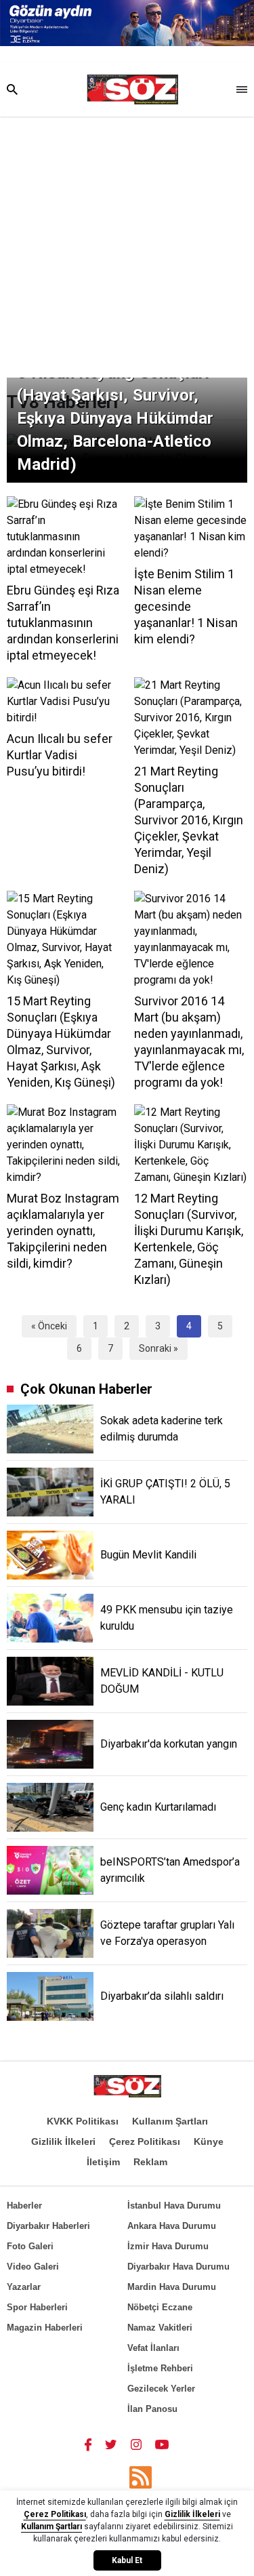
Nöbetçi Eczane (160, 2307)
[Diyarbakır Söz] (132, 89)
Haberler (24, 2206)
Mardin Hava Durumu (172, 2287)
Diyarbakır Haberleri (48, 2226)
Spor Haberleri (37, 2307)
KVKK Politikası (83, 2121)
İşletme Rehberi (160, 2368)
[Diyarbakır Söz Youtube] (162, 2444)
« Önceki (49, 1326)
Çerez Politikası (145, 2141)
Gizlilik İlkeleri (63, 2141)
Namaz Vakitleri (160, 2328)
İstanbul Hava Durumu (174, 2206)
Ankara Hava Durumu (172, 2226)
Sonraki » (158, 1348)
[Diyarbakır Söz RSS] (141, 2477)
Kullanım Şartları (170, 2121)
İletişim (103, 2162)
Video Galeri (33, 2267)
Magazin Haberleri (45, 2328)
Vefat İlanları (153, 2348)
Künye (209, 2141)
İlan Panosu (152, 2409)
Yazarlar (24, 2287)
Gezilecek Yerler (161, 2389)
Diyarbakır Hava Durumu (178, 2267)
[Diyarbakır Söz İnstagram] (136, 2444)
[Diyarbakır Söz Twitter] (111, 2444)
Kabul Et (127, 2560)
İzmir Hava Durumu (168, 2246)
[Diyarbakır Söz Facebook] (88, 2444)
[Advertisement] (127, 250)
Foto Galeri (30, 2246)
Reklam (150, 2162)
